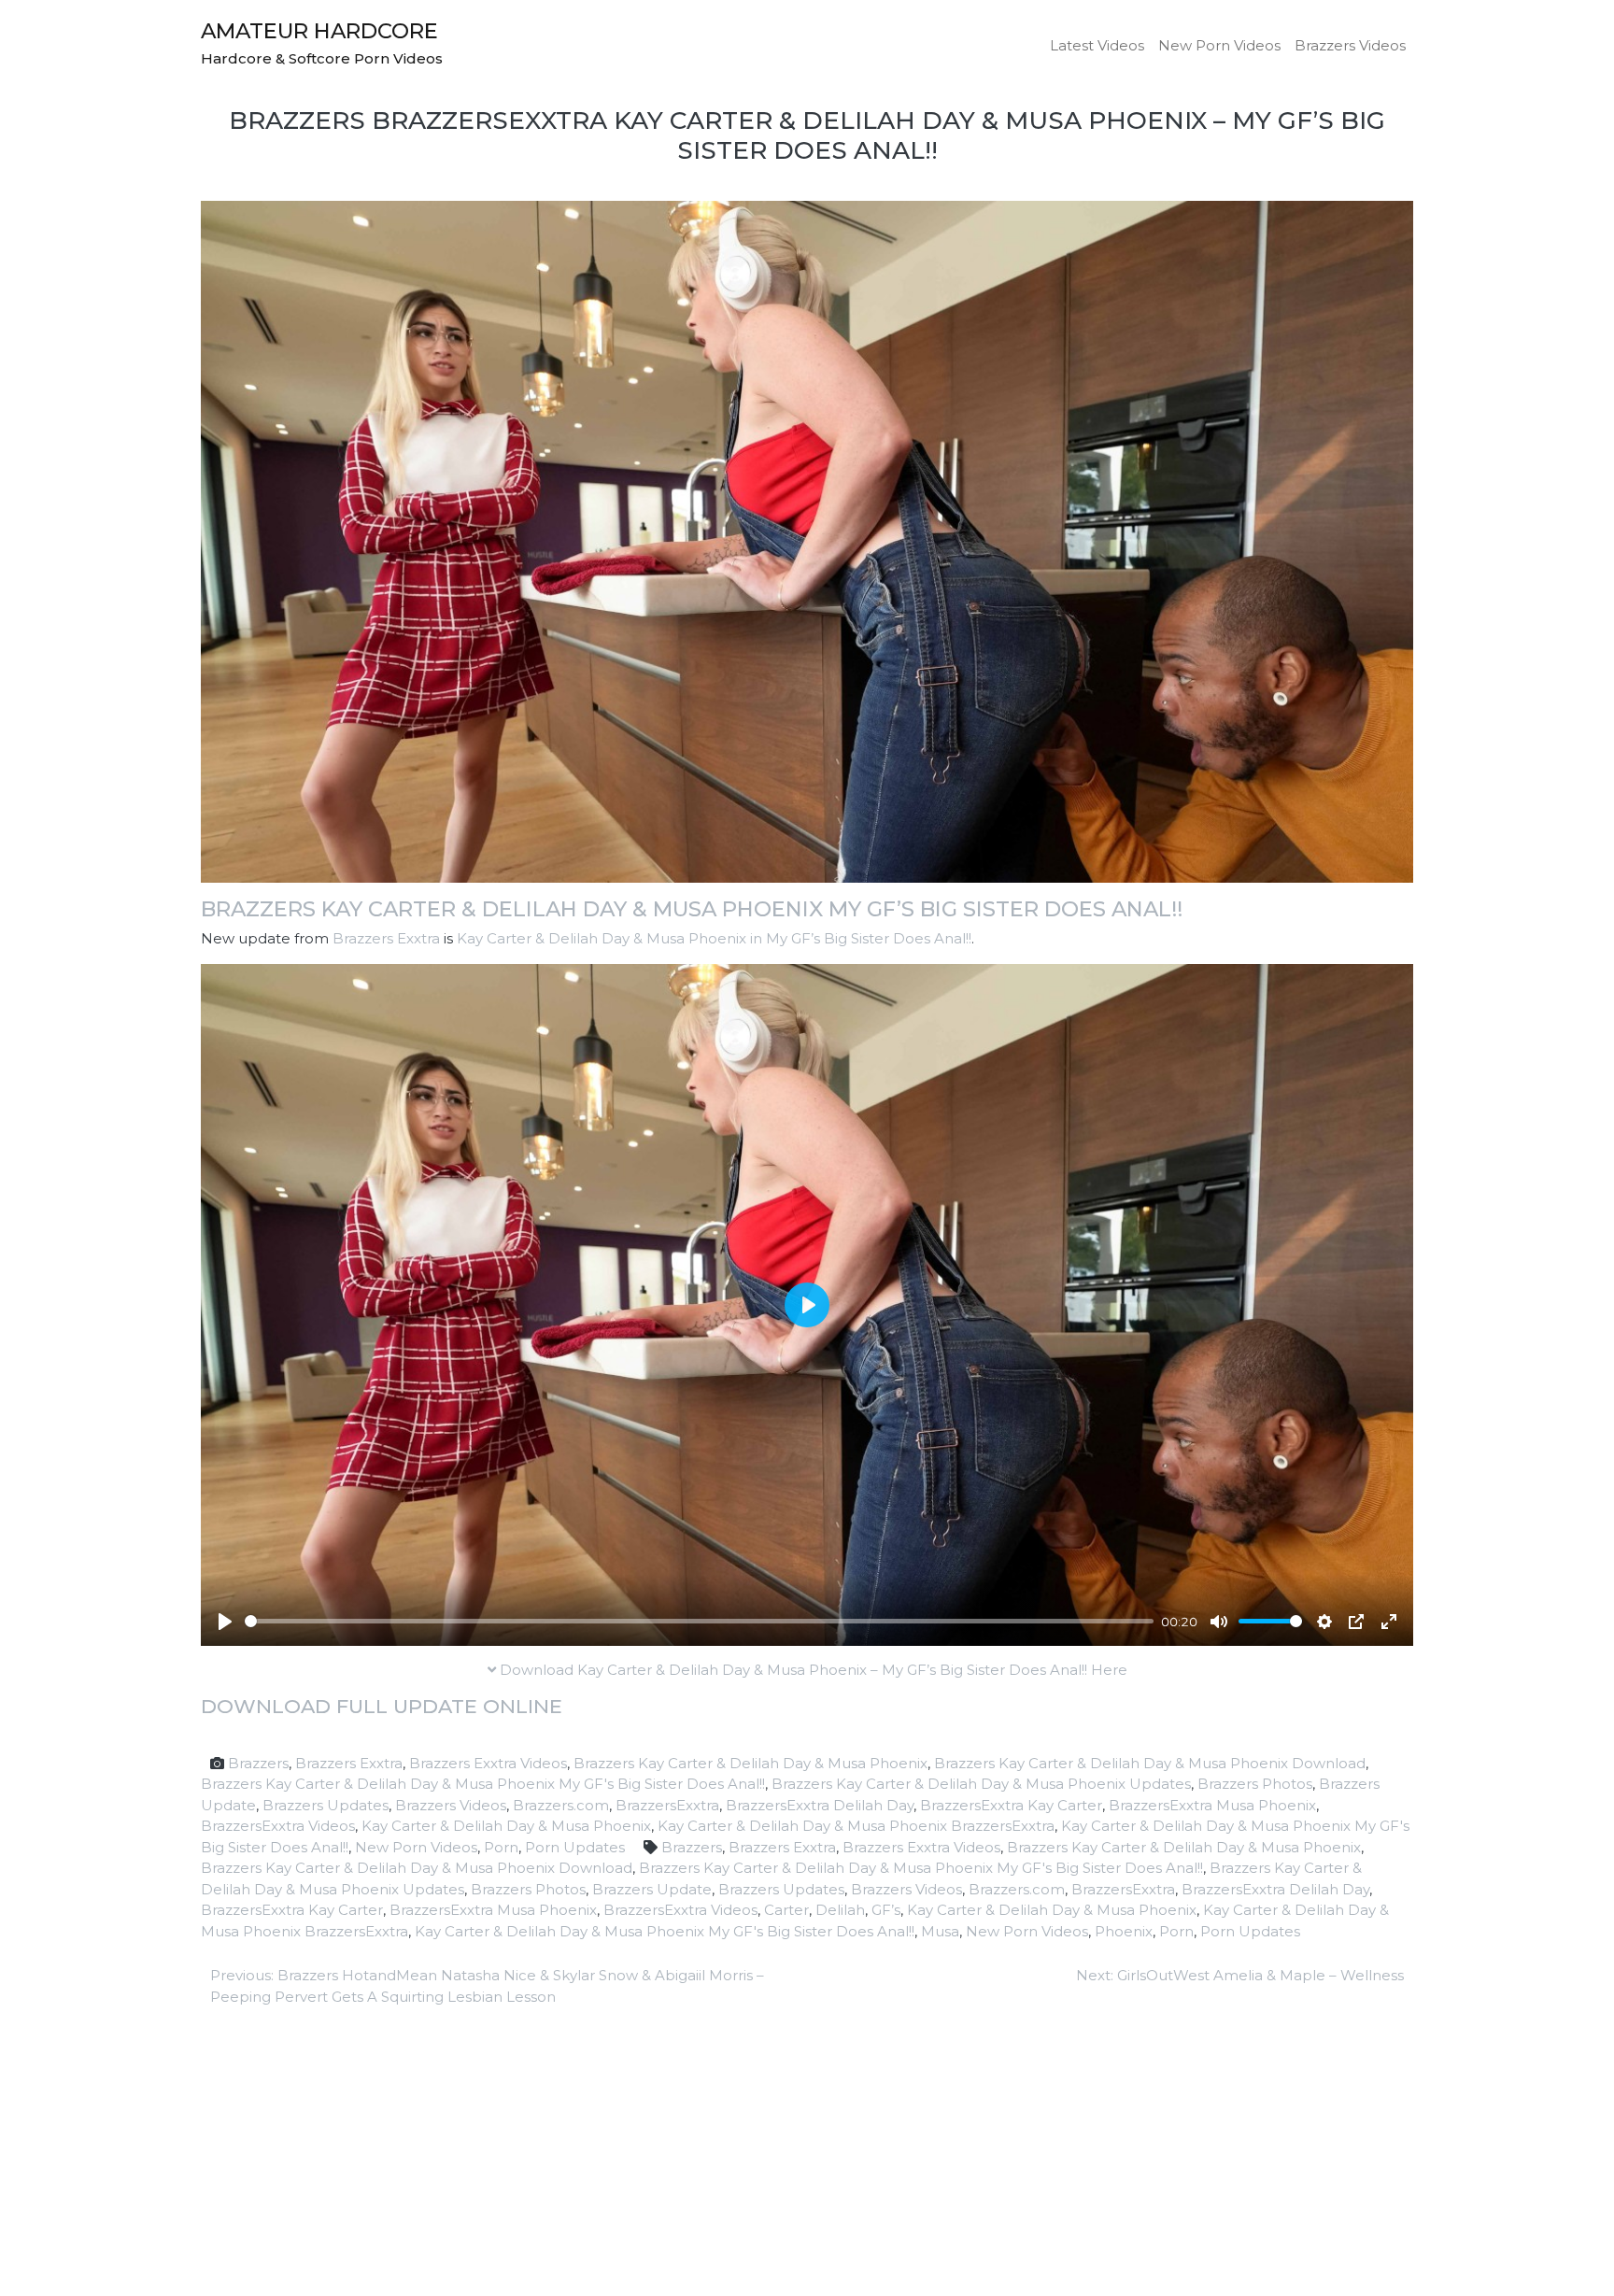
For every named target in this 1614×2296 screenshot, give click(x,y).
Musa (940, 1931)
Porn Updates (575, 1847)
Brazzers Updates (326, 1805)
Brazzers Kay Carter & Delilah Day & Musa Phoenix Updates (981, 1784)
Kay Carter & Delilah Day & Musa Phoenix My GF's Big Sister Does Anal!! (665, 1931)
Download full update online (382, 1706)
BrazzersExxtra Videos (278, 1826)
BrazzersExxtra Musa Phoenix (1212, 1805)
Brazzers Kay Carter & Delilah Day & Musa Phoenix (750, 1763)
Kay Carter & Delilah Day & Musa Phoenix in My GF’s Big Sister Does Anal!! (714, 938)
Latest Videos (1097, 45)
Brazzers (258, 1763)
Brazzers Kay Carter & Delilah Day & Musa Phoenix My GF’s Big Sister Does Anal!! (692, 909)
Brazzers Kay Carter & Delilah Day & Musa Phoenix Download (1150, 1763)
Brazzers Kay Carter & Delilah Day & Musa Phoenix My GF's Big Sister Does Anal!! (483, 1784)
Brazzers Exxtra (386, 938)
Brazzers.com (561, 1805)
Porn (501, 1847)
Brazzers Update (652, 1889)
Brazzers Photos (1255, 1784)
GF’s (886, 1910)
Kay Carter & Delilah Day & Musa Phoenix (506, 1826)
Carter (786, 1910)
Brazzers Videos (1350, 45)
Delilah (840, 1910)
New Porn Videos (1219, 45)
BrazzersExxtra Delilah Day (820, 1805)
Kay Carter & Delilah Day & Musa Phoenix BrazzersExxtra (856, 1826)
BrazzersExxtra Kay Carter (1011, 1805)
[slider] (699, 1621)
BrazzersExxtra (667, 1805)
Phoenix (1124, 1931)
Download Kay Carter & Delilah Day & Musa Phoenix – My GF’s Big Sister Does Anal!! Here (812, 1670)
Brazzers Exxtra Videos (488, 1763)
